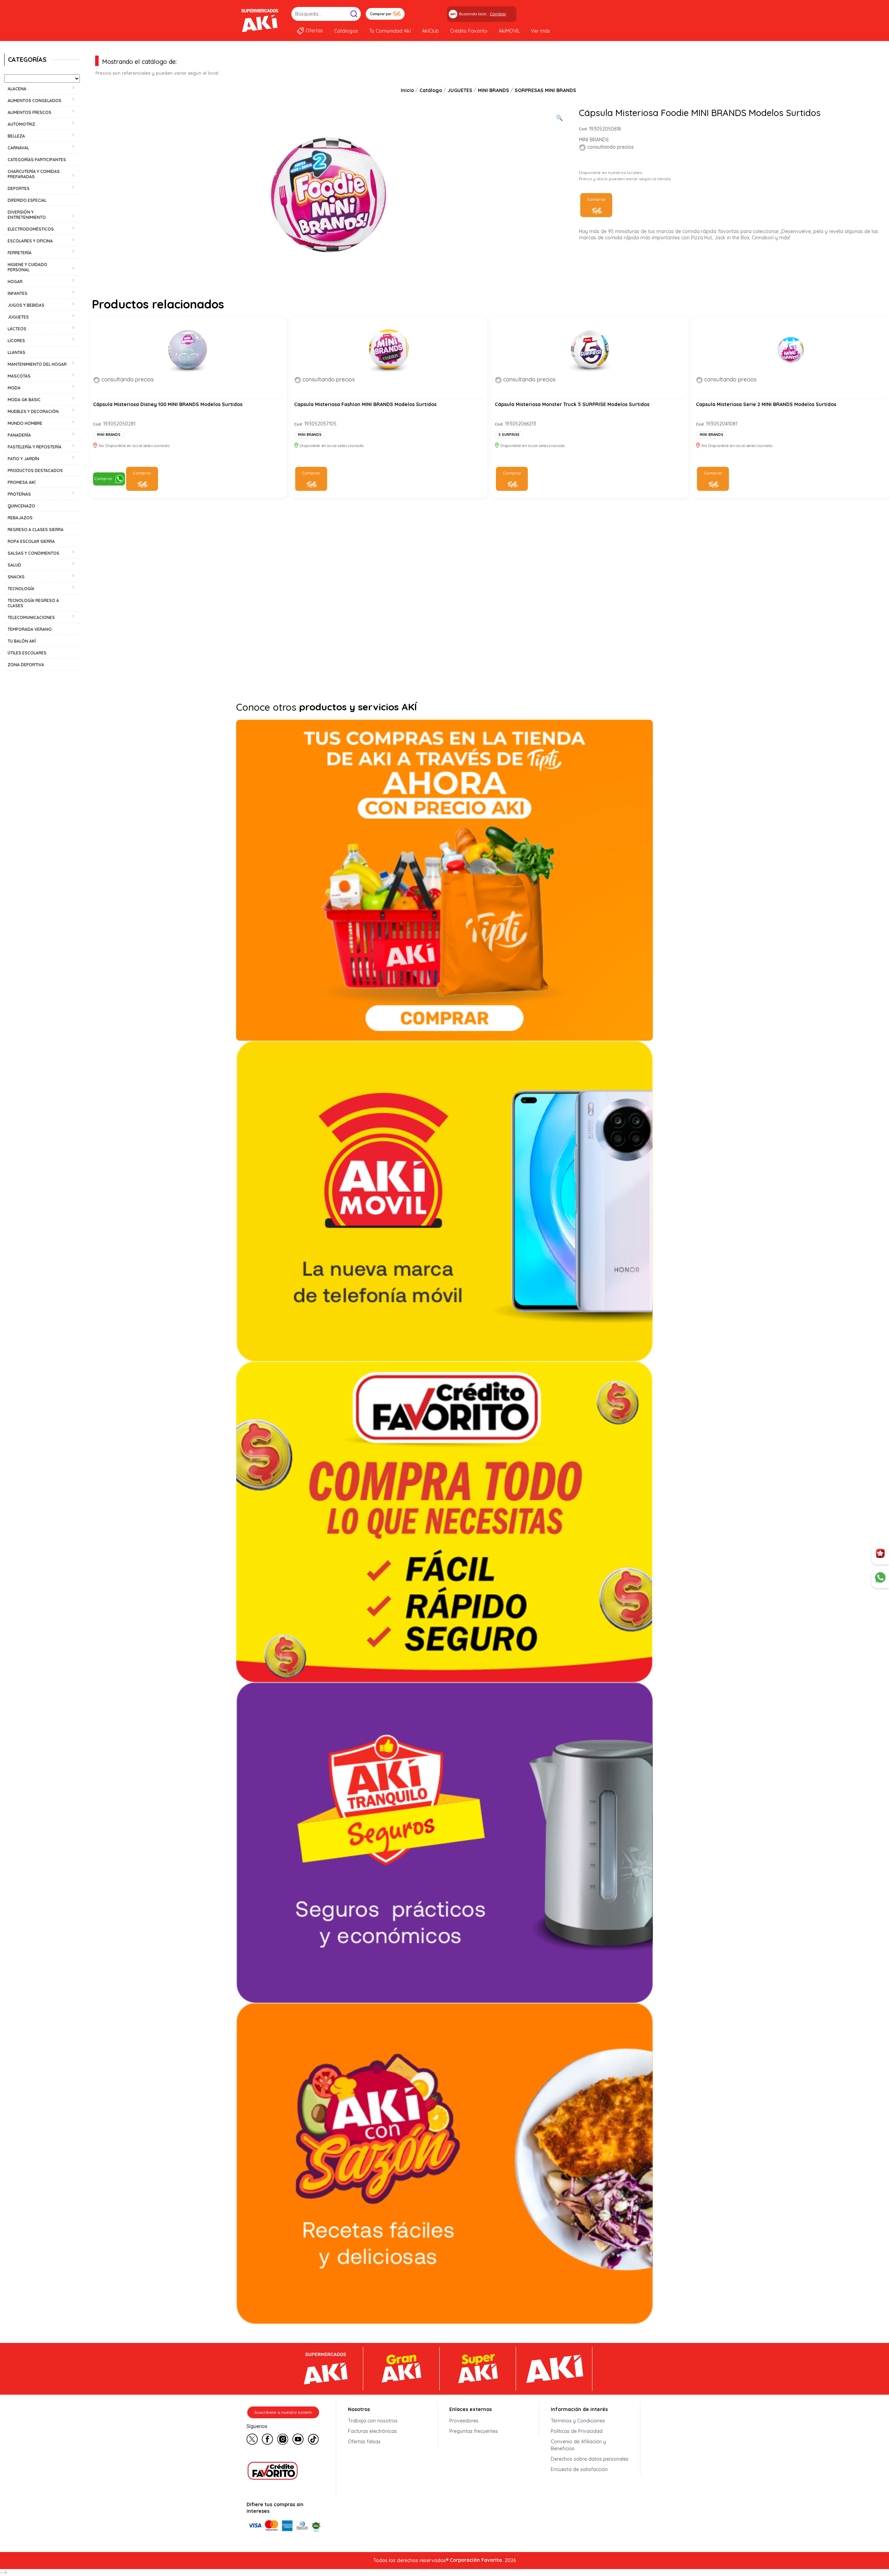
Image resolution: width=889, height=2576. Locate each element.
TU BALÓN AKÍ (22, 641)
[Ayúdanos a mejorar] (880, 1555)
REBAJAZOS (20, 518)
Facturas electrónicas (372, 2431)
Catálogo (431, 90)
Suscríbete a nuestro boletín (283, 2412)
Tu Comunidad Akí (390, 31)
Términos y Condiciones (578, 2421)
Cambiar (498, 14)
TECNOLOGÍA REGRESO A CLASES (33, 603)
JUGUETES (460, 90)
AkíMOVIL (509, 31)
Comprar (596, 199)
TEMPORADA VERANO (30, 629)
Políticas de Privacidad (577, 2431)
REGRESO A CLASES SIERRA (36, 530)
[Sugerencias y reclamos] (880, 1579)
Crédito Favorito (469, 31)
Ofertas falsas (364, 2442)
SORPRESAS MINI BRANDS (545, 90)
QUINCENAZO (21, 506)
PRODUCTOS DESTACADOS (35, 470)
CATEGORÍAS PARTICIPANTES (37, 160)
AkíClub (430, 31)
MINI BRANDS (493, 90)
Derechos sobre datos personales (590, 2459)
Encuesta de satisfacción (579, 2469)
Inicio (407, 90)
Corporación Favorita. (476, 2560)
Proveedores (464, 2421)
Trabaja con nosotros (373, 2421)
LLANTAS (16, 352)
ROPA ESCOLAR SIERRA (31, 541)
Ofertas (314, 31)
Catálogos (346, 31)
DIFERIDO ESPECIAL (27, 200)
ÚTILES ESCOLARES (27, 653)
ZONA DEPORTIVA (26, 665)
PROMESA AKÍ (22, 482)
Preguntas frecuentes (474, 2431)
